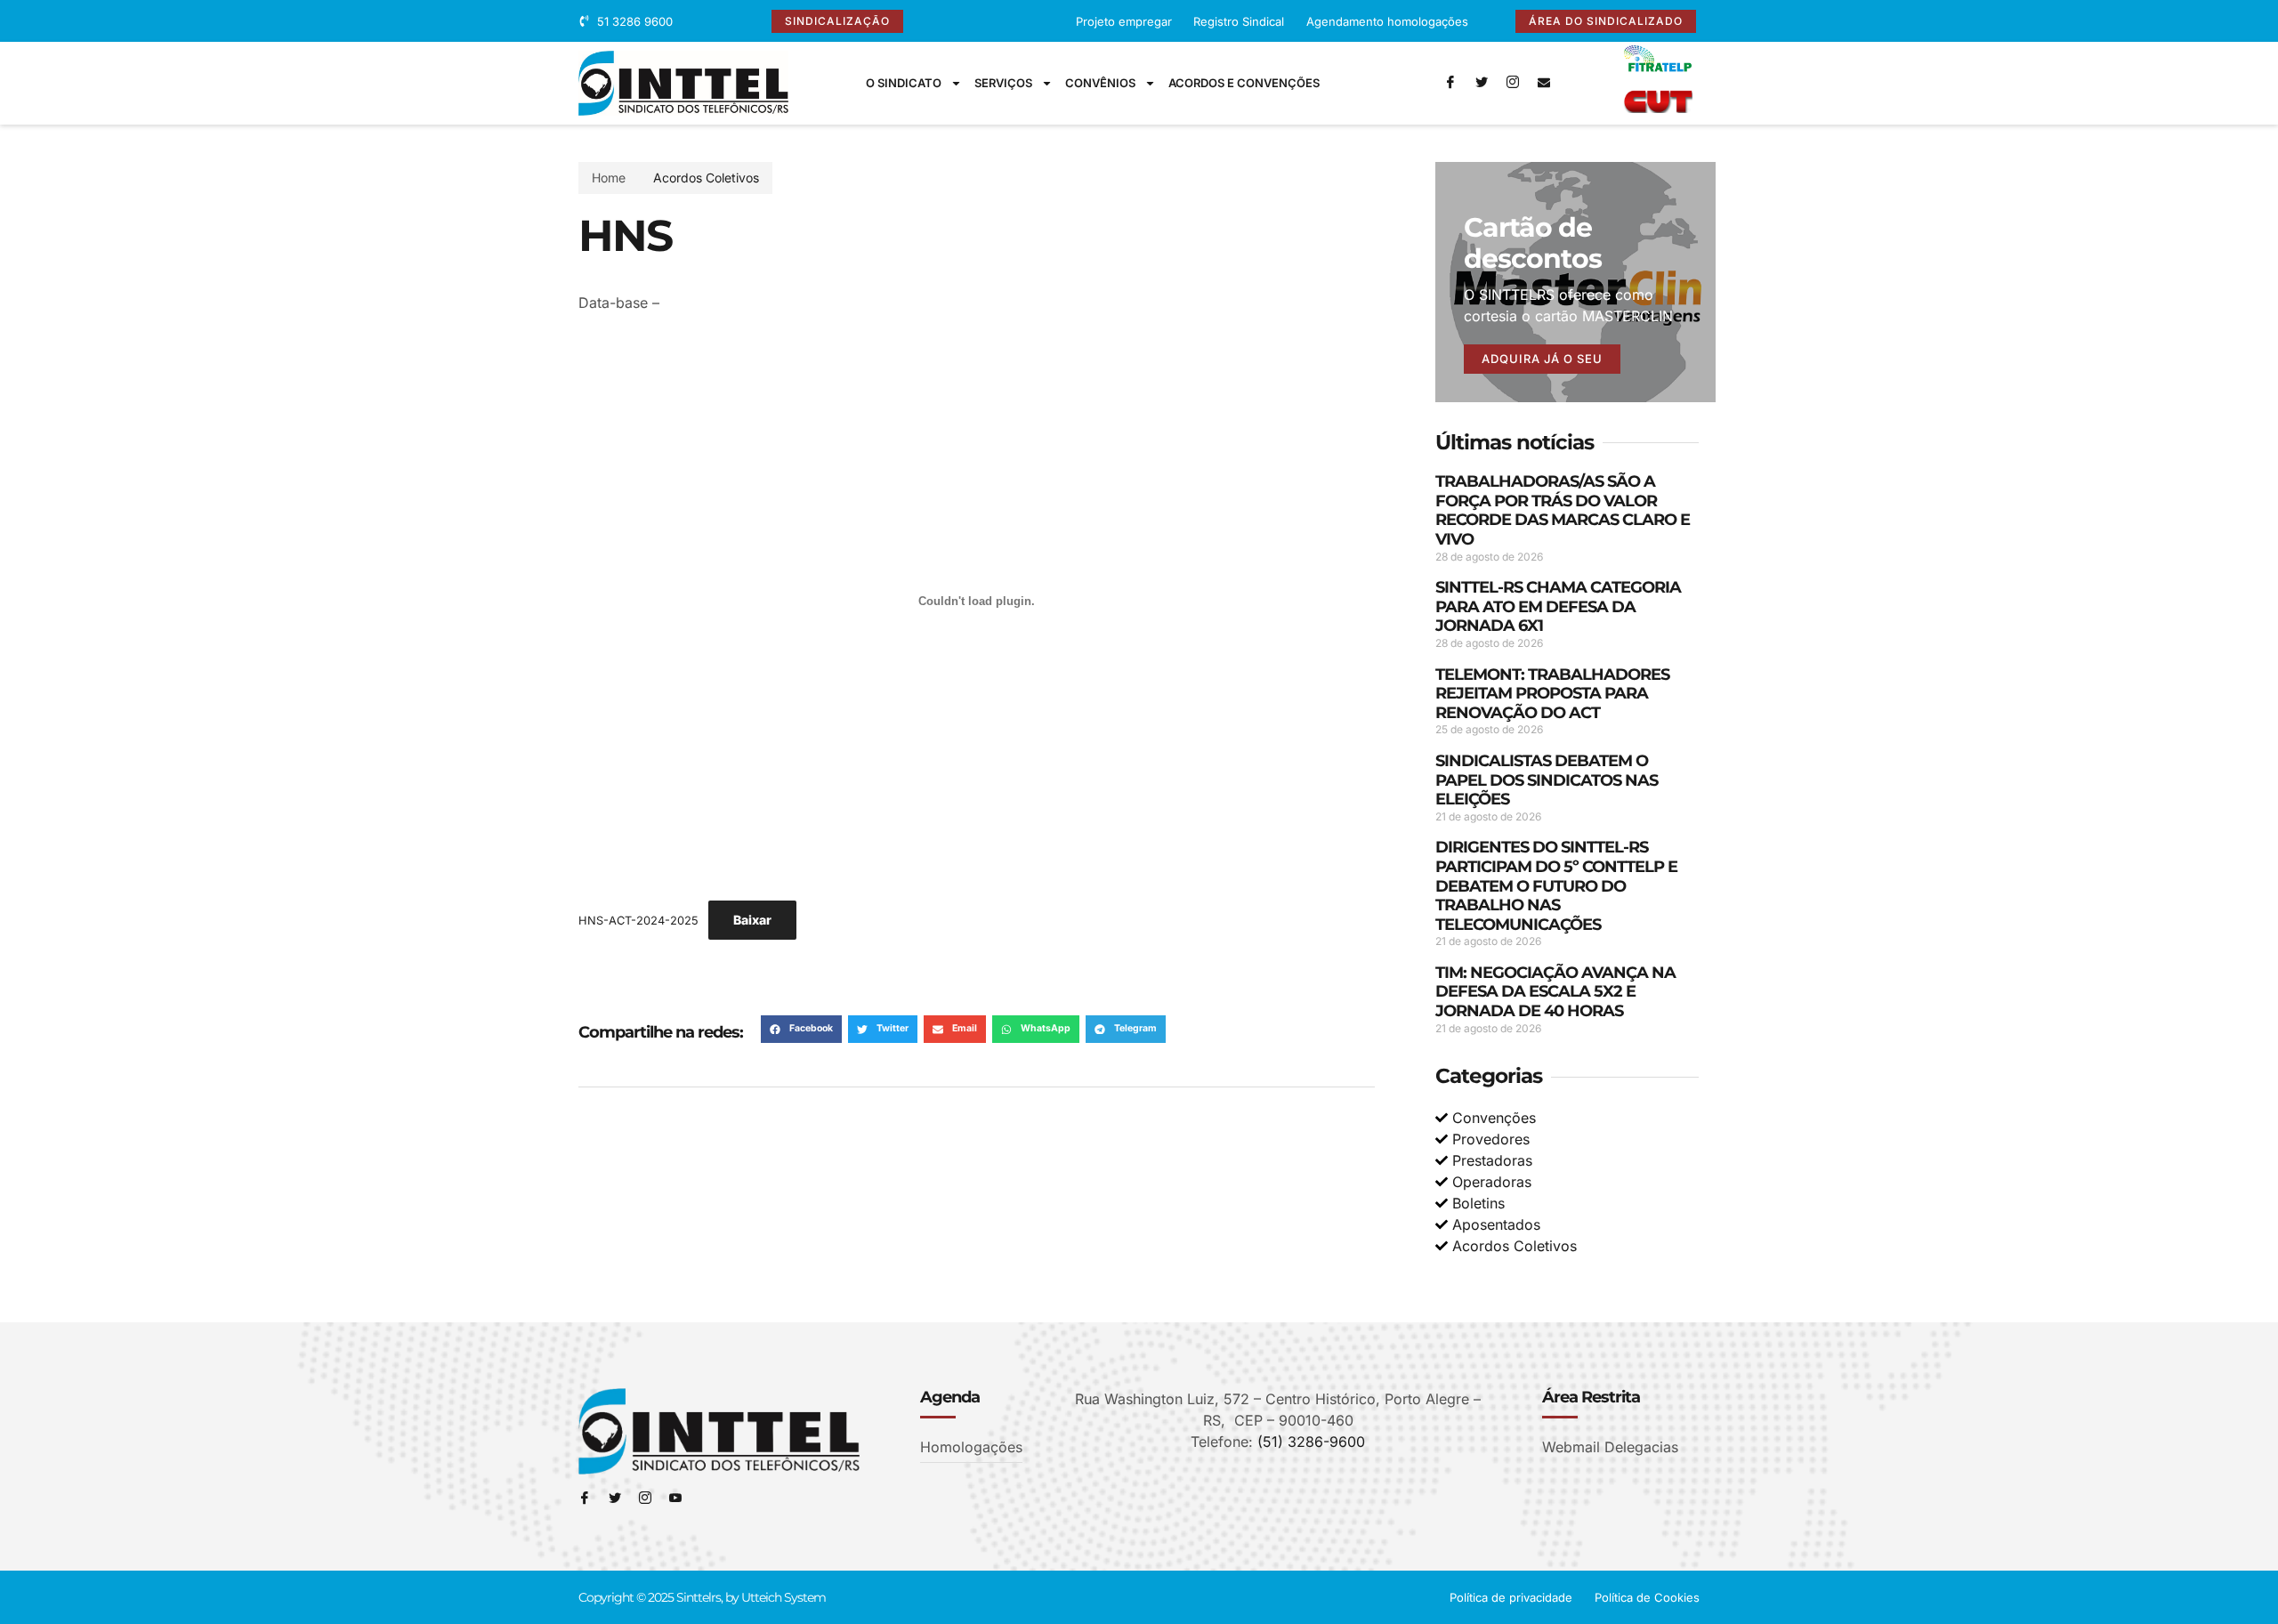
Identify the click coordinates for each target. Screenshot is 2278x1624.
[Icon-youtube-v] (675, 1499)
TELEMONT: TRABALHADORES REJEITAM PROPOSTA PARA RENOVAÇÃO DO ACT (1552, 694)
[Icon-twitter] (1482, 83)
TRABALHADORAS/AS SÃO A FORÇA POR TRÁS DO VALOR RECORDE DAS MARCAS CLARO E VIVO (1563, 510)
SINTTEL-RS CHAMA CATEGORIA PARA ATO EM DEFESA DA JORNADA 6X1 (1558, 606)
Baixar (752, 920)
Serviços (1003, 83)
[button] (801, 1030)
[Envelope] (1544, 83)
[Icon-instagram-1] (1513, 83)
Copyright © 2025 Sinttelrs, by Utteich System (702, 1597)
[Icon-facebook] (1450, 83)
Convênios (1100, 83)
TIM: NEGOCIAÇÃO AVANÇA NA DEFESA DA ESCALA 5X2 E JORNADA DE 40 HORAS (1555, 992)
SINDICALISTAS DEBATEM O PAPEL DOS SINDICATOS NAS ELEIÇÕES (1547, 780)
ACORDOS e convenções (1244, 83)
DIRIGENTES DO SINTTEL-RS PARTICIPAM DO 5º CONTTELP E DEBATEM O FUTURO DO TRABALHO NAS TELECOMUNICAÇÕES (1556, 885)
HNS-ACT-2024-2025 (638, 921)
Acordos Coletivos (706, 178)
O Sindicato (904, 83)
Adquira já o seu (1542, 359)
